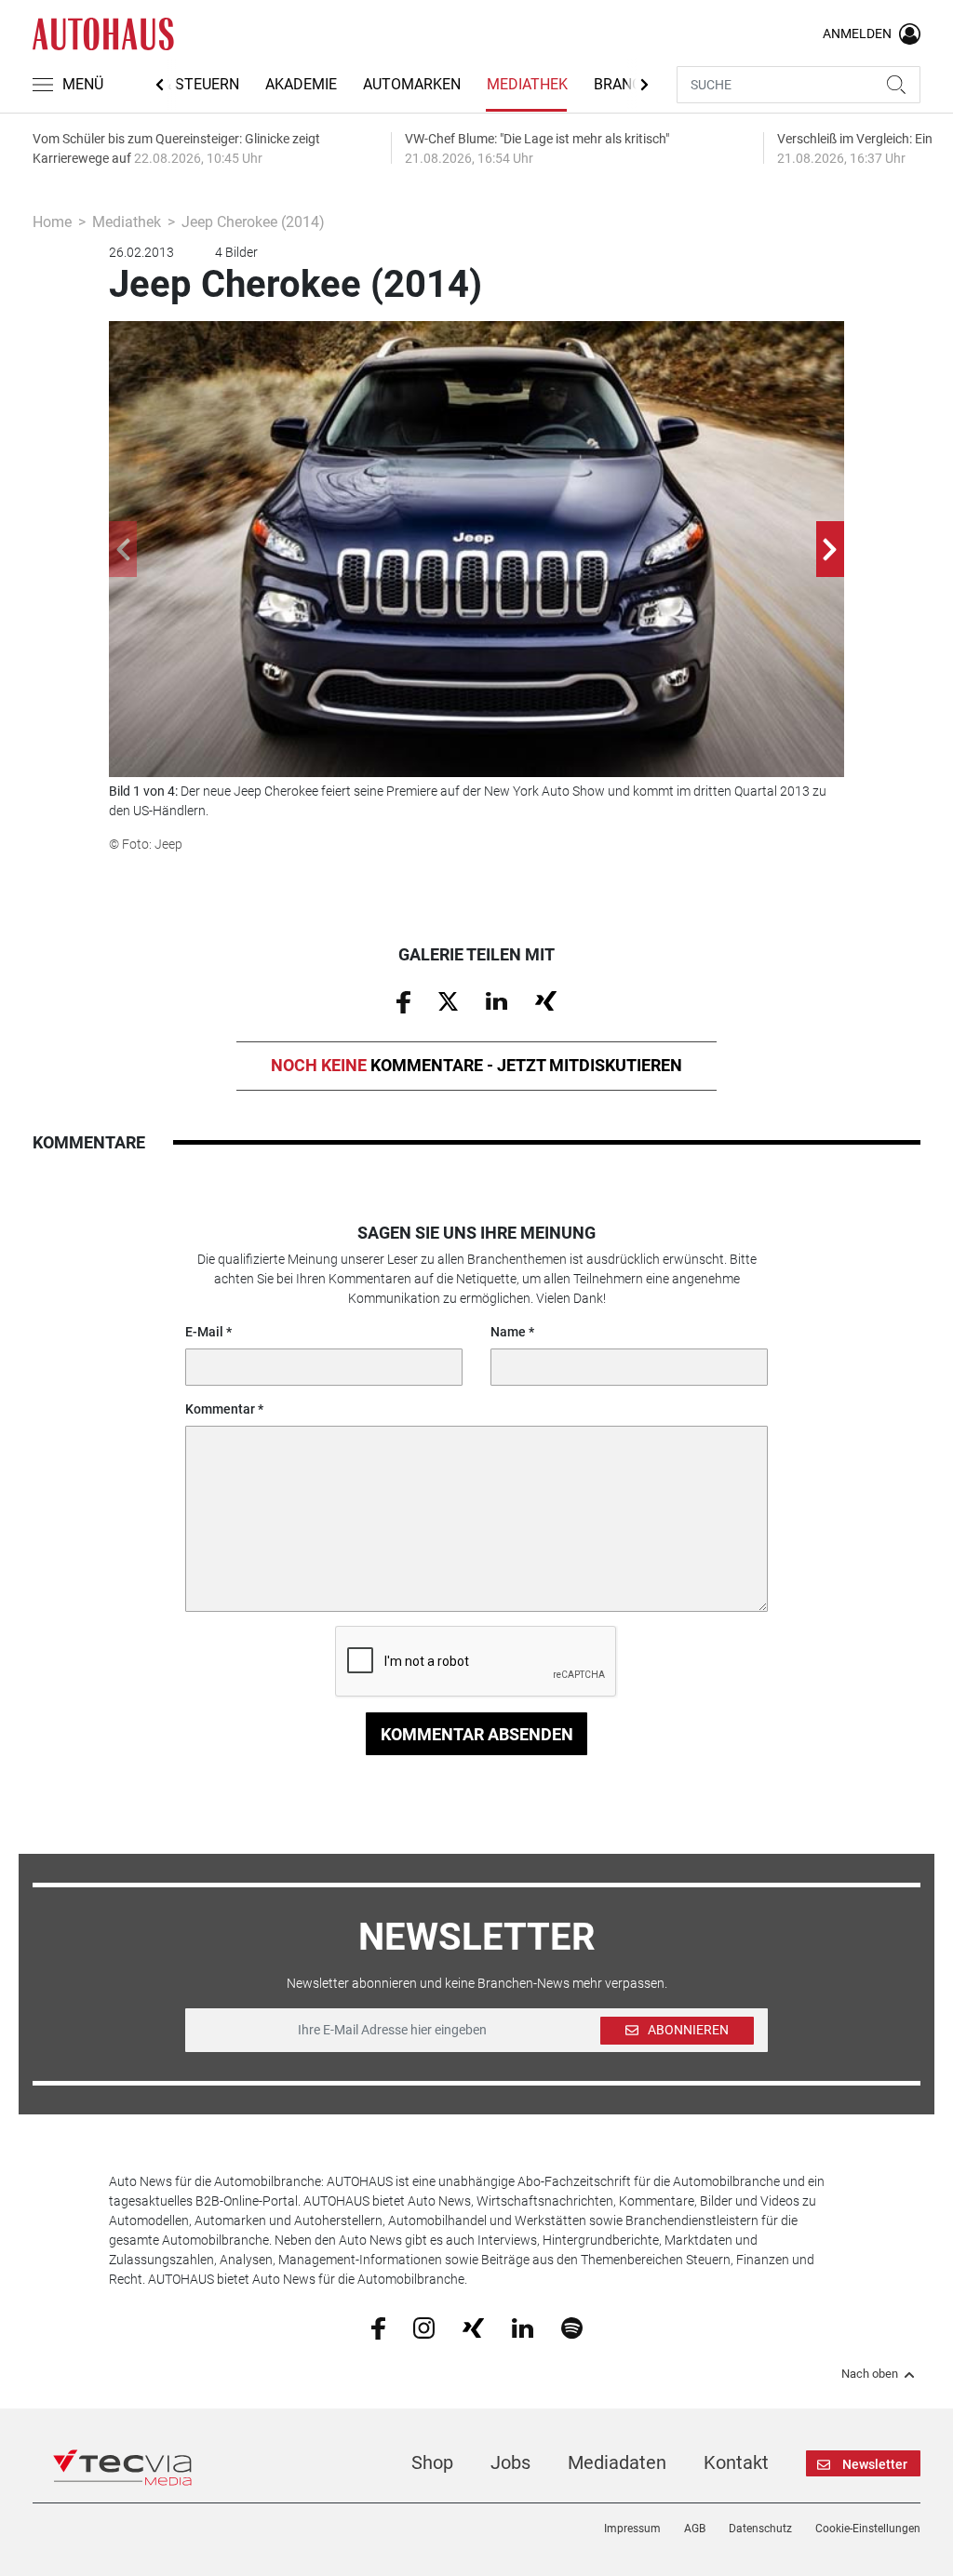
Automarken (412, 84)
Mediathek (527, 84)
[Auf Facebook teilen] (403, 1000)
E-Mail (204, 1332)
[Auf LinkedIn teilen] (497, 1000)
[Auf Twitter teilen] (448, 1000)
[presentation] (123, 549)
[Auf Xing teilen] (546, 1000)
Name (508, 1332)
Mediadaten (617, 2462)
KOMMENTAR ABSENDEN (477, 1734)
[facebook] (378, 2328)
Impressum (632, 2529)
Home (52, 222)
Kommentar (220, 1409)
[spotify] (572, 2328)
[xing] (473, 2327)
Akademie (301, 84)
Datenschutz (760, 2529)
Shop (432, 2462)
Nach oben (870, 2374)
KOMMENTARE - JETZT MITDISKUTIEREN (476, 1065)
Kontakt (736, 2462)
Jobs (510, 2462)
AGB (695, 2529)
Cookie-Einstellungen (868, 2529)
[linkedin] (523, 2327)
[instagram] (424, 2328)
